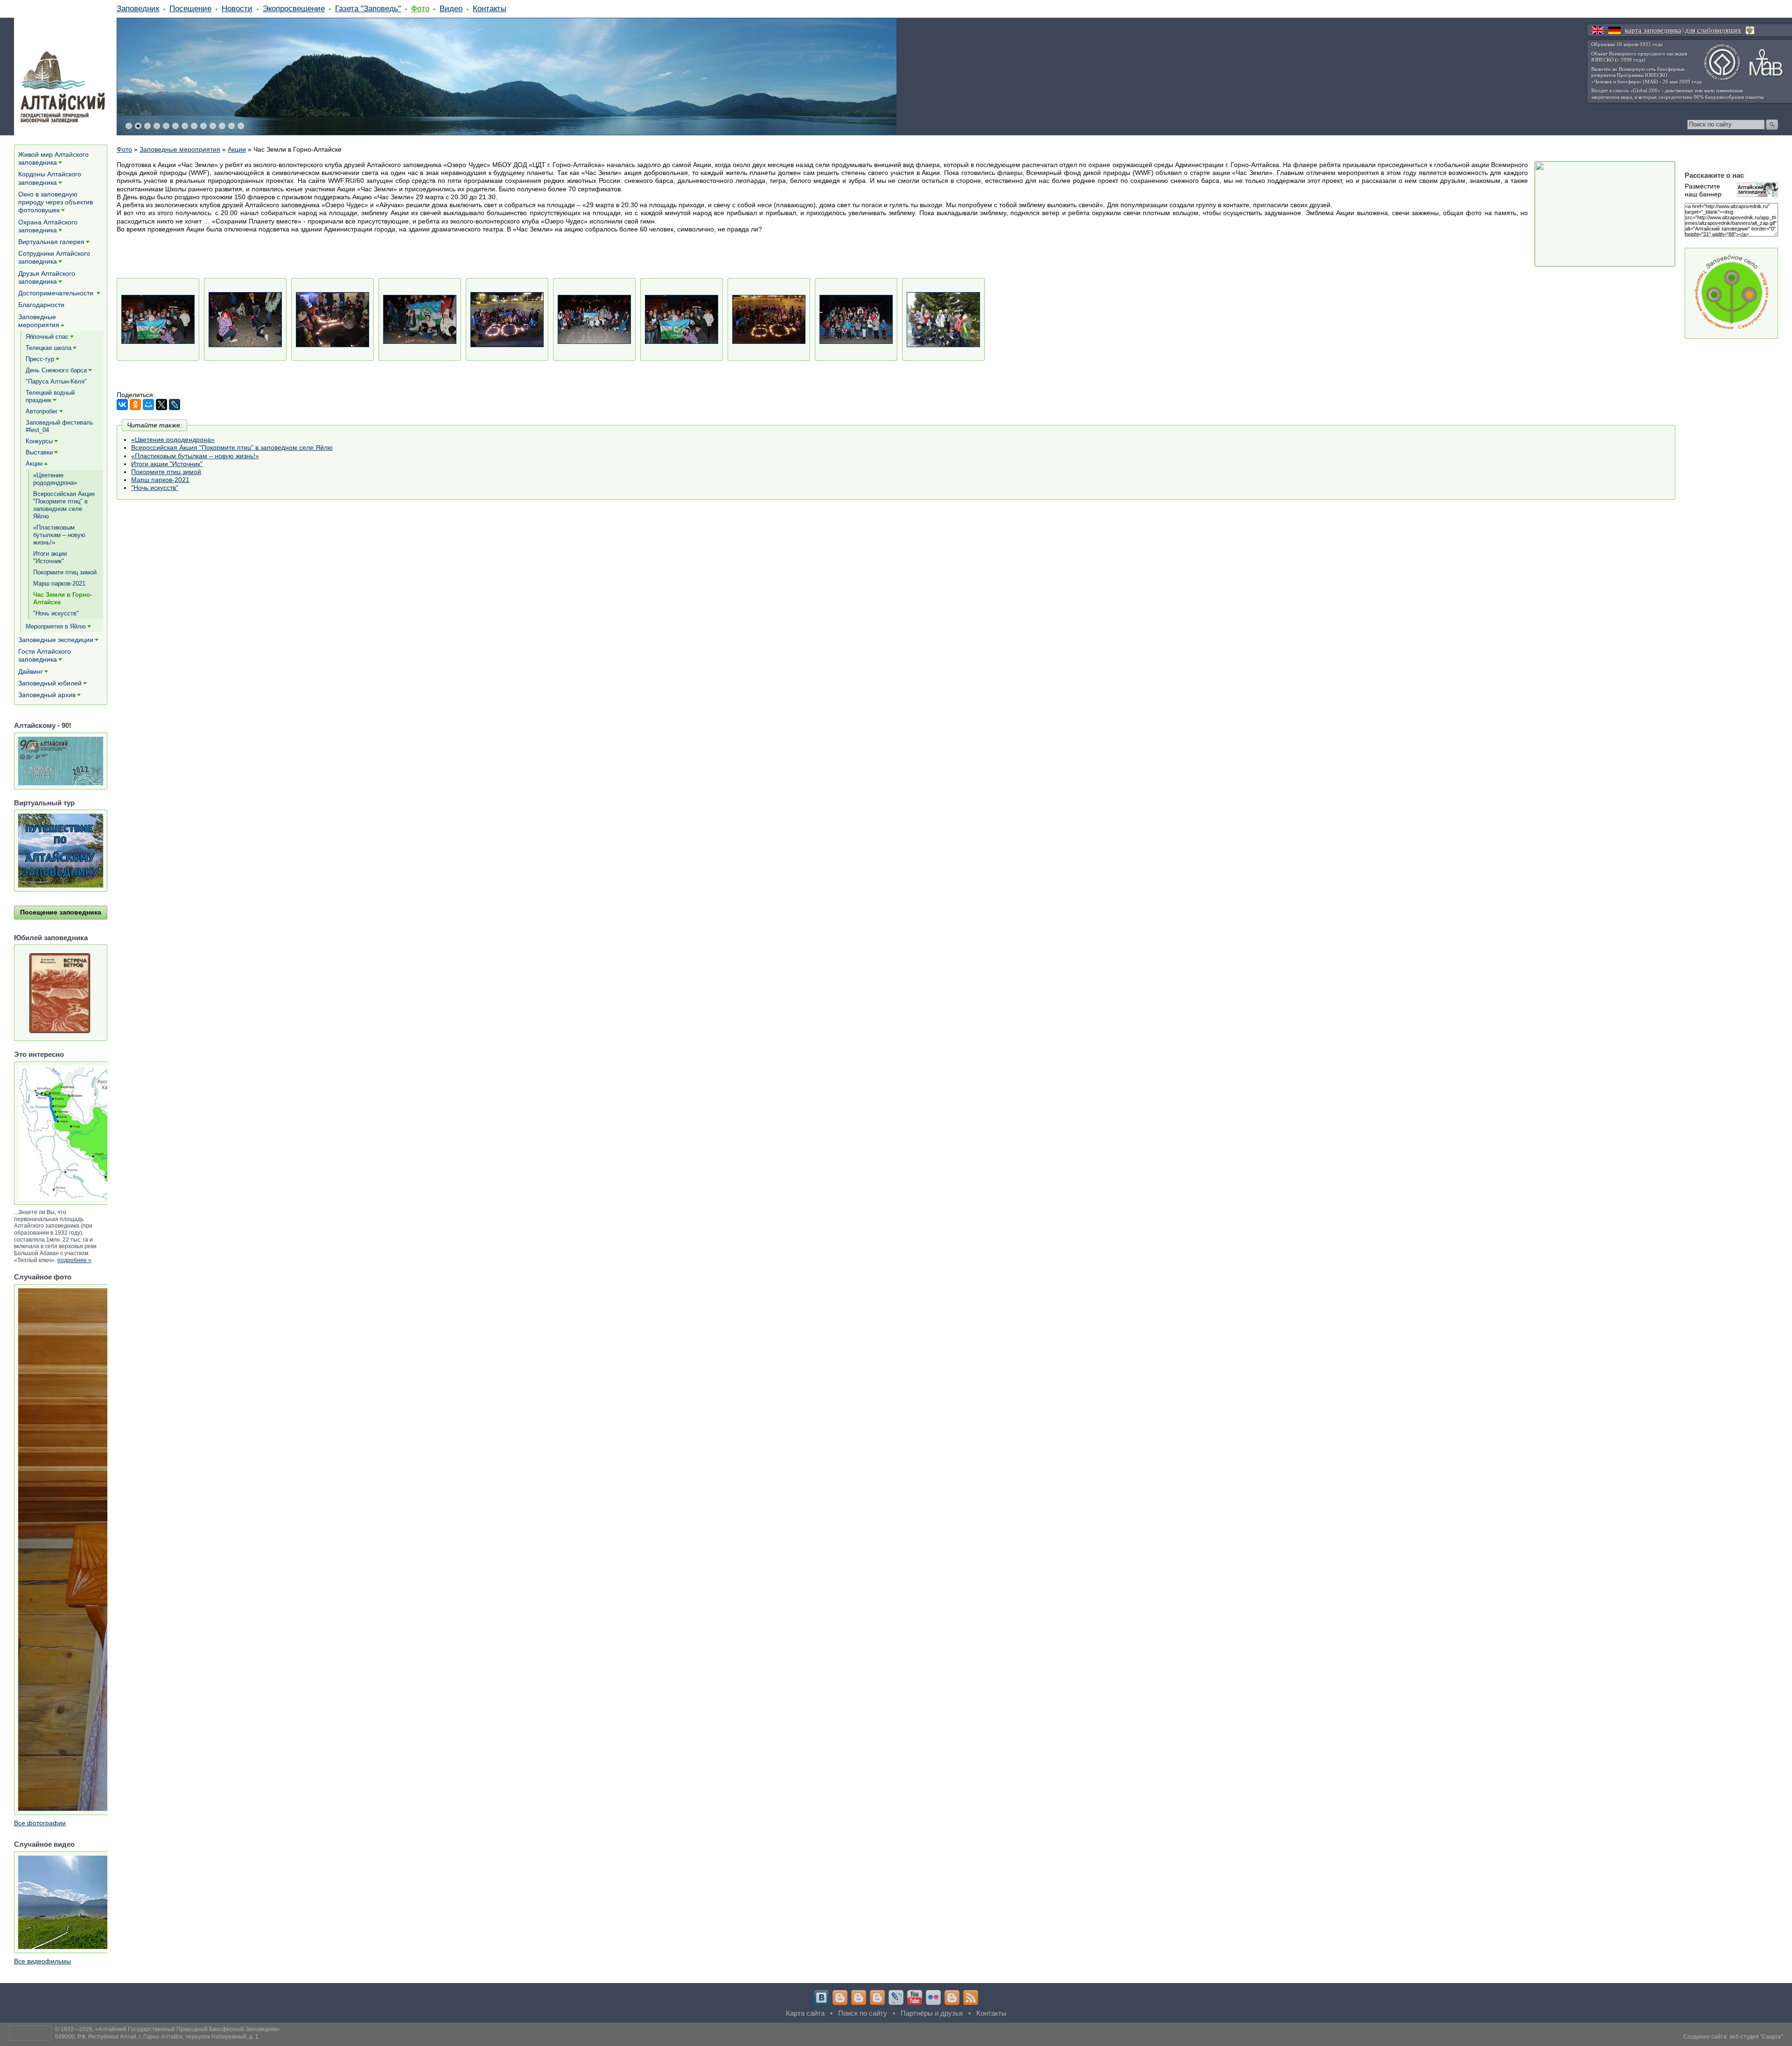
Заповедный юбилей (50, 683)
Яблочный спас (47, 337)
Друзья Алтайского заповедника (47, 277)
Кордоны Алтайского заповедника (50, 178)
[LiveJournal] (175, 405)
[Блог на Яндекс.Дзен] (877, 1997)
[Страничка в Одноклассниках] (859, 1997)
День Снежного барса (56, 370)
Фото (420, 8)
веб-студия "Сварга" (1756, 2037)
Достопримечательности (57, 293)
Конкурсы (39, 441)
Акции (237, 149)
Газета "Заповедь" (368, 8)
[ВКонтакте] (122, 405)
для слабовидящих (1713, 30)
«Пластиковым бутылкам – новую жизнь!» (195, 456)
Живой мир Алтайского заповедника (53, 158)
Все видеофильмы (42, 1961)
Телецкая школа (49, 348)
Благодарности (41, 305)
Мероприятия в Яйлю (56, 626)
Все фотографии (40, 1823)
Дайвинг (31, 671)
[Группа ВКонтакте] (821, 1997)
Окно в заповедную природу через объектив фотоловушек (56, 202)
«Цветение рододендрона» (173, 440)
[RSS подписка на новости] (971, 1997)
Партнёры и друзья (932, 2013)
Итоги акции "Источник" (167, 464)
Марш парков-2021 (160, 480)
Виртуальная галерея (51, 242)
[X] (161, 405)
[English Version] (1598, 30)
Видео (451, 8)
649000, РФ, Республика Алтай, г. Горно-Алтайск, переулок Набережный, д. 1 (157, 2037)
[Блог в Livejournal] (896, 1997)
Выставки (39, 452)
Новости (237, 8)
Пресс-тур (40, 359)
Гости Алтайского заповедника (45, 655)
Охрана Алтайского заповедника (48, 226)
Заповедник (138, 8)
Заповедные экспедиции (56, 640)
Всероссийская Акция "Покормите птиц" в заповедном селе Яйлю (232, 447)
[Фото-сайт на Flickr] (933, 1997)
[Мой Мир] (148, 405)
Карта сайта (805, 2013)
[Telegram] (840, 1997)
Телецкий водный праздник (50, 396)
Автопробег (42, 411)
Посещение (190, 8)
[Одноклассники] (135, 405)
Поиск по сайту (863, 2013)
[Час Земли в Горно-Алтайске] (158, 319)
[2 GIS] (952, 1997)
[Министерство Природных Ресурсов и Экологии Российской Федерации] (1750, 30)
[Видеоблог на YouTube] (915, 1997)
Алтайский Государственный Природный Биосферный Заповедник (188, 2029)
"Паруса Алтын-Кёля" (56, 381)
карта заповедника (1653, 30)
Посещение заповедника (61, 912)
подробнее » (74, 1260)
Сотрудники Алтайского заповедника (54, 257)
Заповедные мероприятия (180, 149)
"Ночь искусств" (155, 488)
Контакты (490, 8)
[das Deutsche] (1614, 30)
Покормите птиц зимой (166, 472)
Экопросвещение (294, 8)
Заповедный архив (47, 695)
